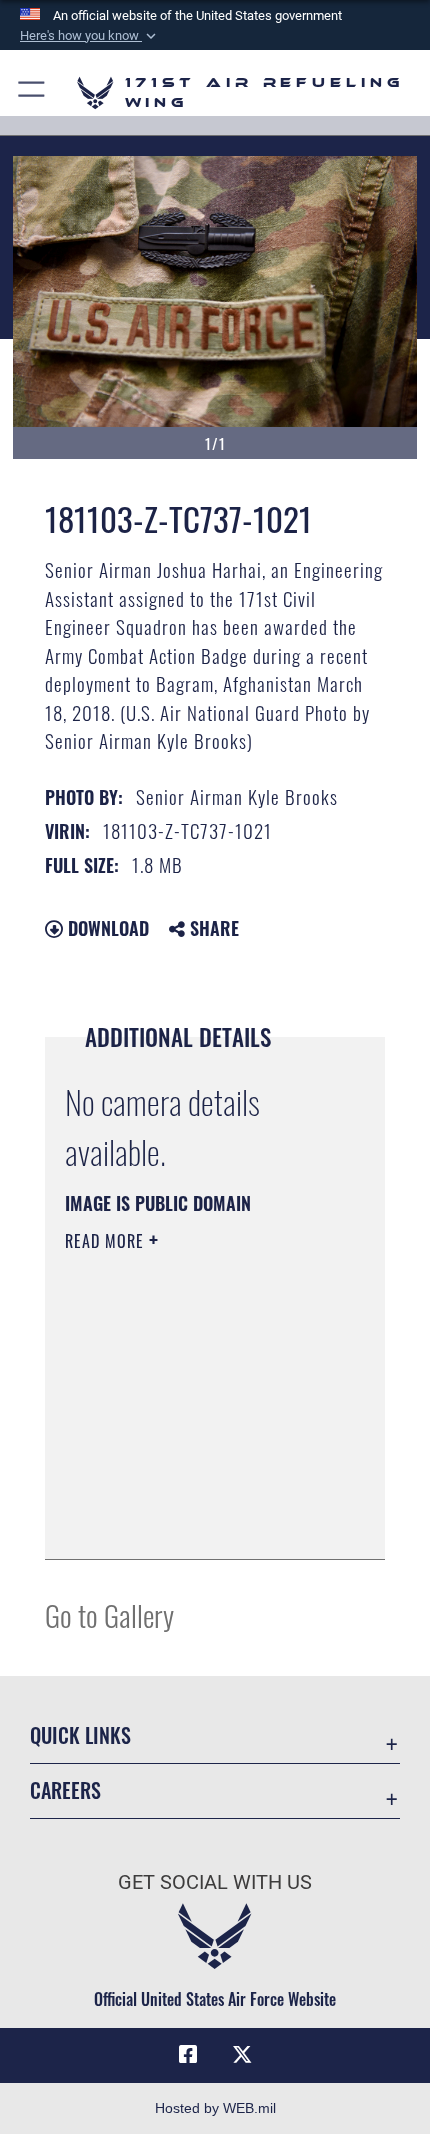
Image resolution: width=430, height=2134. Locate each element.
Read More (107, 1241)
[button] (90, 36)
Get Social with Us (215, 1882)
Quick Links (80, 1735)
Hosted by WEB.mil (215, 2108)
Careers (65, 1790)
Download (106, 928)
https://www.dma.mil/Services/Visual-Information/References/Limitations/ (186, 1494)
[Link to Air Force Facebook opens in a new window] (188, 2055)
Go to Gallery (109, 1614)
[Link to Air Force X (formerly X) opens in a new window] (242, 2055)
